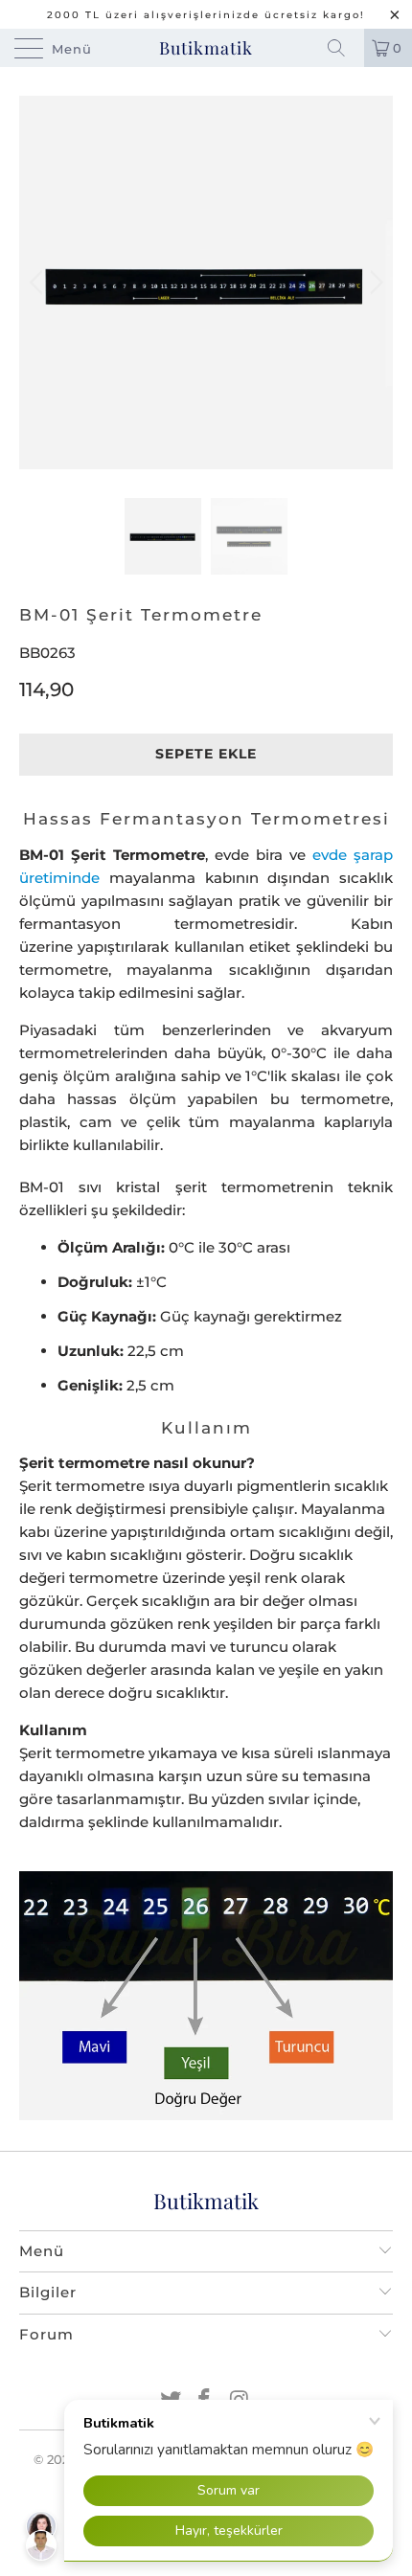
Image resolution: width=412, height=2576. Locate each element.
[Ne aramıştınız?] (343, 48)
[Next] (373, 282)
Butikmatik (206, 48)
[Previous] (39, 282)
